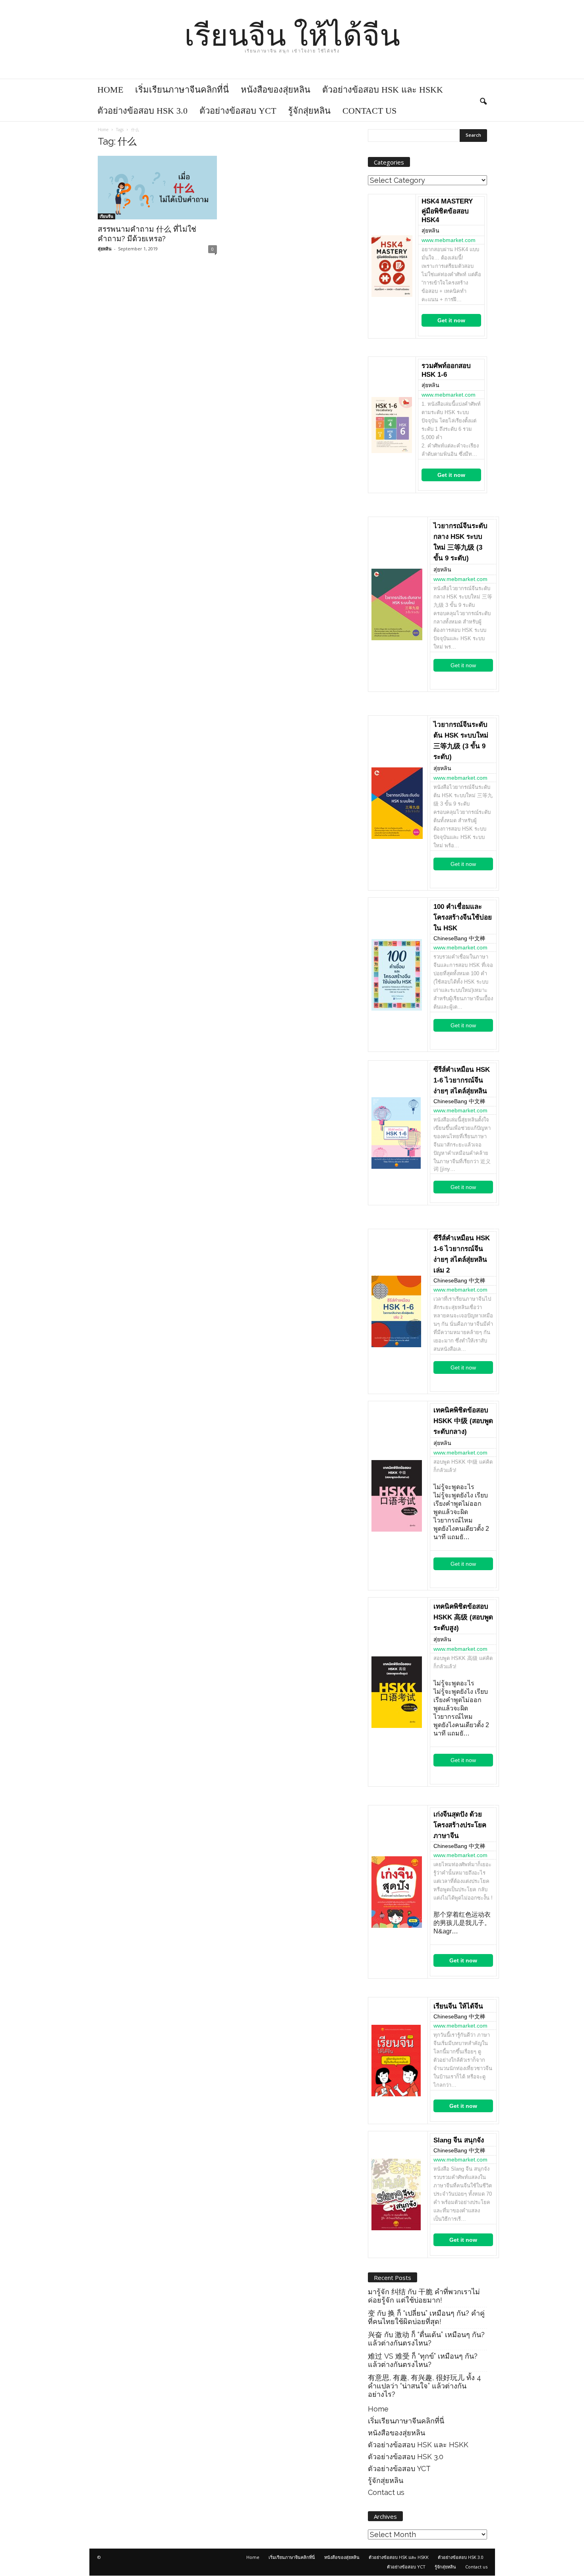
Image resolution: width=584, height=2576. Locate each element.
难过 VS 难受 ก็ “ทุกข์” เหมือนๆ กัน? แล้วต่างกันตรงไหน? (423, 2360)
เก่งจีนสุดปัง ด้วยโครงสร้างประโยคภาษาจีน (460, 1825)
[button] (483, 100)
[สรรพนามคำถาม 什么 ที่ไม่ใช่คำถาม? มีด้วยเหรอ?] (157, 188)
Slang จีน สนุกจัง (459, 2140)
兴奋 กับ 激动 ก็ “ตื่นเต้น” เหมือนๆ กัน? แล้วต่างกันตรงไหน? (426, 2339)
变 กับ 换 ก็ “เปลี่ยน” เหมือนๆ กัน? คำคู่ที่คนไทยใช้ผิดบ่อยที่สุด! (426, 2317)
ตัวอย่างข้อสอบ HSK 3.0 (142, 111)
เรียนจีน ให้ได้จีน (458, 2006)
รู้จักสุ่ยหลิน (309, 111)
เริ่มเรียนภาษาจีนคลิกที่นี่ (182, 90)
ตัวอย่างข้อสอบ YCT (238, 111)
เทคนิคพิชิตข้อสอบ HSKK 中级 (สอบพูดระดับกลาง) (463, 1421)
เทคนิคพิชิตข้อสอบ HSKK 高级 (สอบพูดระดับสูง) (463, 1617)
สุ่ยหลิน (105, 249)
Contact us (369, 111)
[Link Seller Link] (392, 266)
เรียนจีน (106, 216)
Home (110, 90)
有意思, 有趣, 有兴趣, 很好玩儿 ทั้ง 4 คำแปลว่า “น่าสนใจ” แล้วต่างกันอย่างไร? (424, 2386)
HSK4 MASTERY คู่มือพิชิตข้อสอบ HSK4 (447, 211)
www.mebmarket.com (449, 240)
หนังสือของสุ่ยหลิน (276, 90)
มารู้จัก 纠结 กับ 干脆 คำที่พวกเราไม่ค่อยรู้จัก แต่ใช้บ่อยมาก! (424, 2296)
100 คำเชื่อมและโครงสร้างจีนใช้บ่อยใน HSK (463, 917)
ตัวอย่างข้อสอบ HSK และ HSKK (383, 90)
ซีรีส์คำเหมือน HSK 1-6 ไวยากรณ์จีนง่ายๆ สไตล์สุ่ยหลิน (462, 1080)
